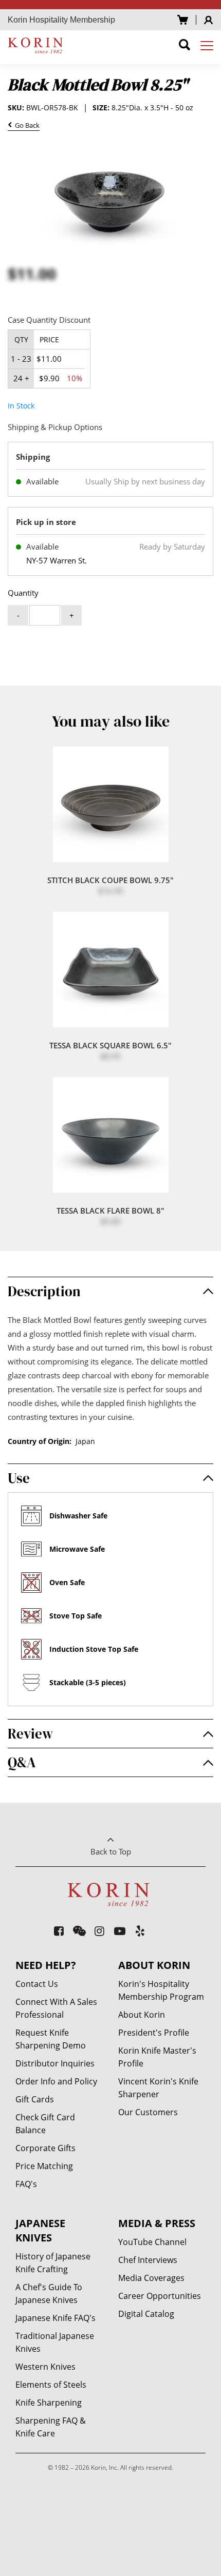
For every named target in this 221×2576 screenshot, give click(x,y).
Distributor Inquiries (55, 2063)
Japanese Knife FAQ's (56, 2318)
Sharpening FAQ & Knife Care (51, 2427)
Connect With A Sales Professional (56, 2008)
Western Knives (45, 2367)
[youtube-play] (120, 1931)
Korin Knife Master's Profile (157, 2057)
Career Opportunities (160, 2296)
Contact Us (37, 1984)
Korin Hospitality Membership (61, 20)
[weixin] (79, 1931)
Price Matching (44, 2166)
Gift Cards (35, 2099)
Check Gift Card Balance (45, 2124)
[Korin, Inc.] (37, 45)
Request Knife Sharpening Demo (51, 2039)
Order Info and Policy (56, 2081)
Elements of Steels (51, 2385)
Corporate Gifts (45, 2148)
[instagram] (100, 1931)
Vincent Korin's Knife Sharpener (158, 2088)
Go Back (26, 126)
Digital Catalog (146, 2314)
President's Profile (154, 2033)
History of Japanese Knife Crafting (53, 2263)
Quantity (23, 593)
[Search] (185, 46)
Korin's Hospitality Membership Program (161, 1990)
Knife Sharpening (49, 2403)
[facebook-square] (59, 1931)
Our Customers (148, 2112)
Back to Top (111, 1851)
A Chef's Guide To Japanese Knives (49, 2294)
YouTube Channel (152, 2242)
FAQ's (26, 2184)
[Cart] (183, 20)
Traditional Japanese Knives (55, 2342)
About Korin (142, 2015)
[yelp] (141, 1931)
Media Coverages (151, 2278)
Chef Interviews (148, 2260)
